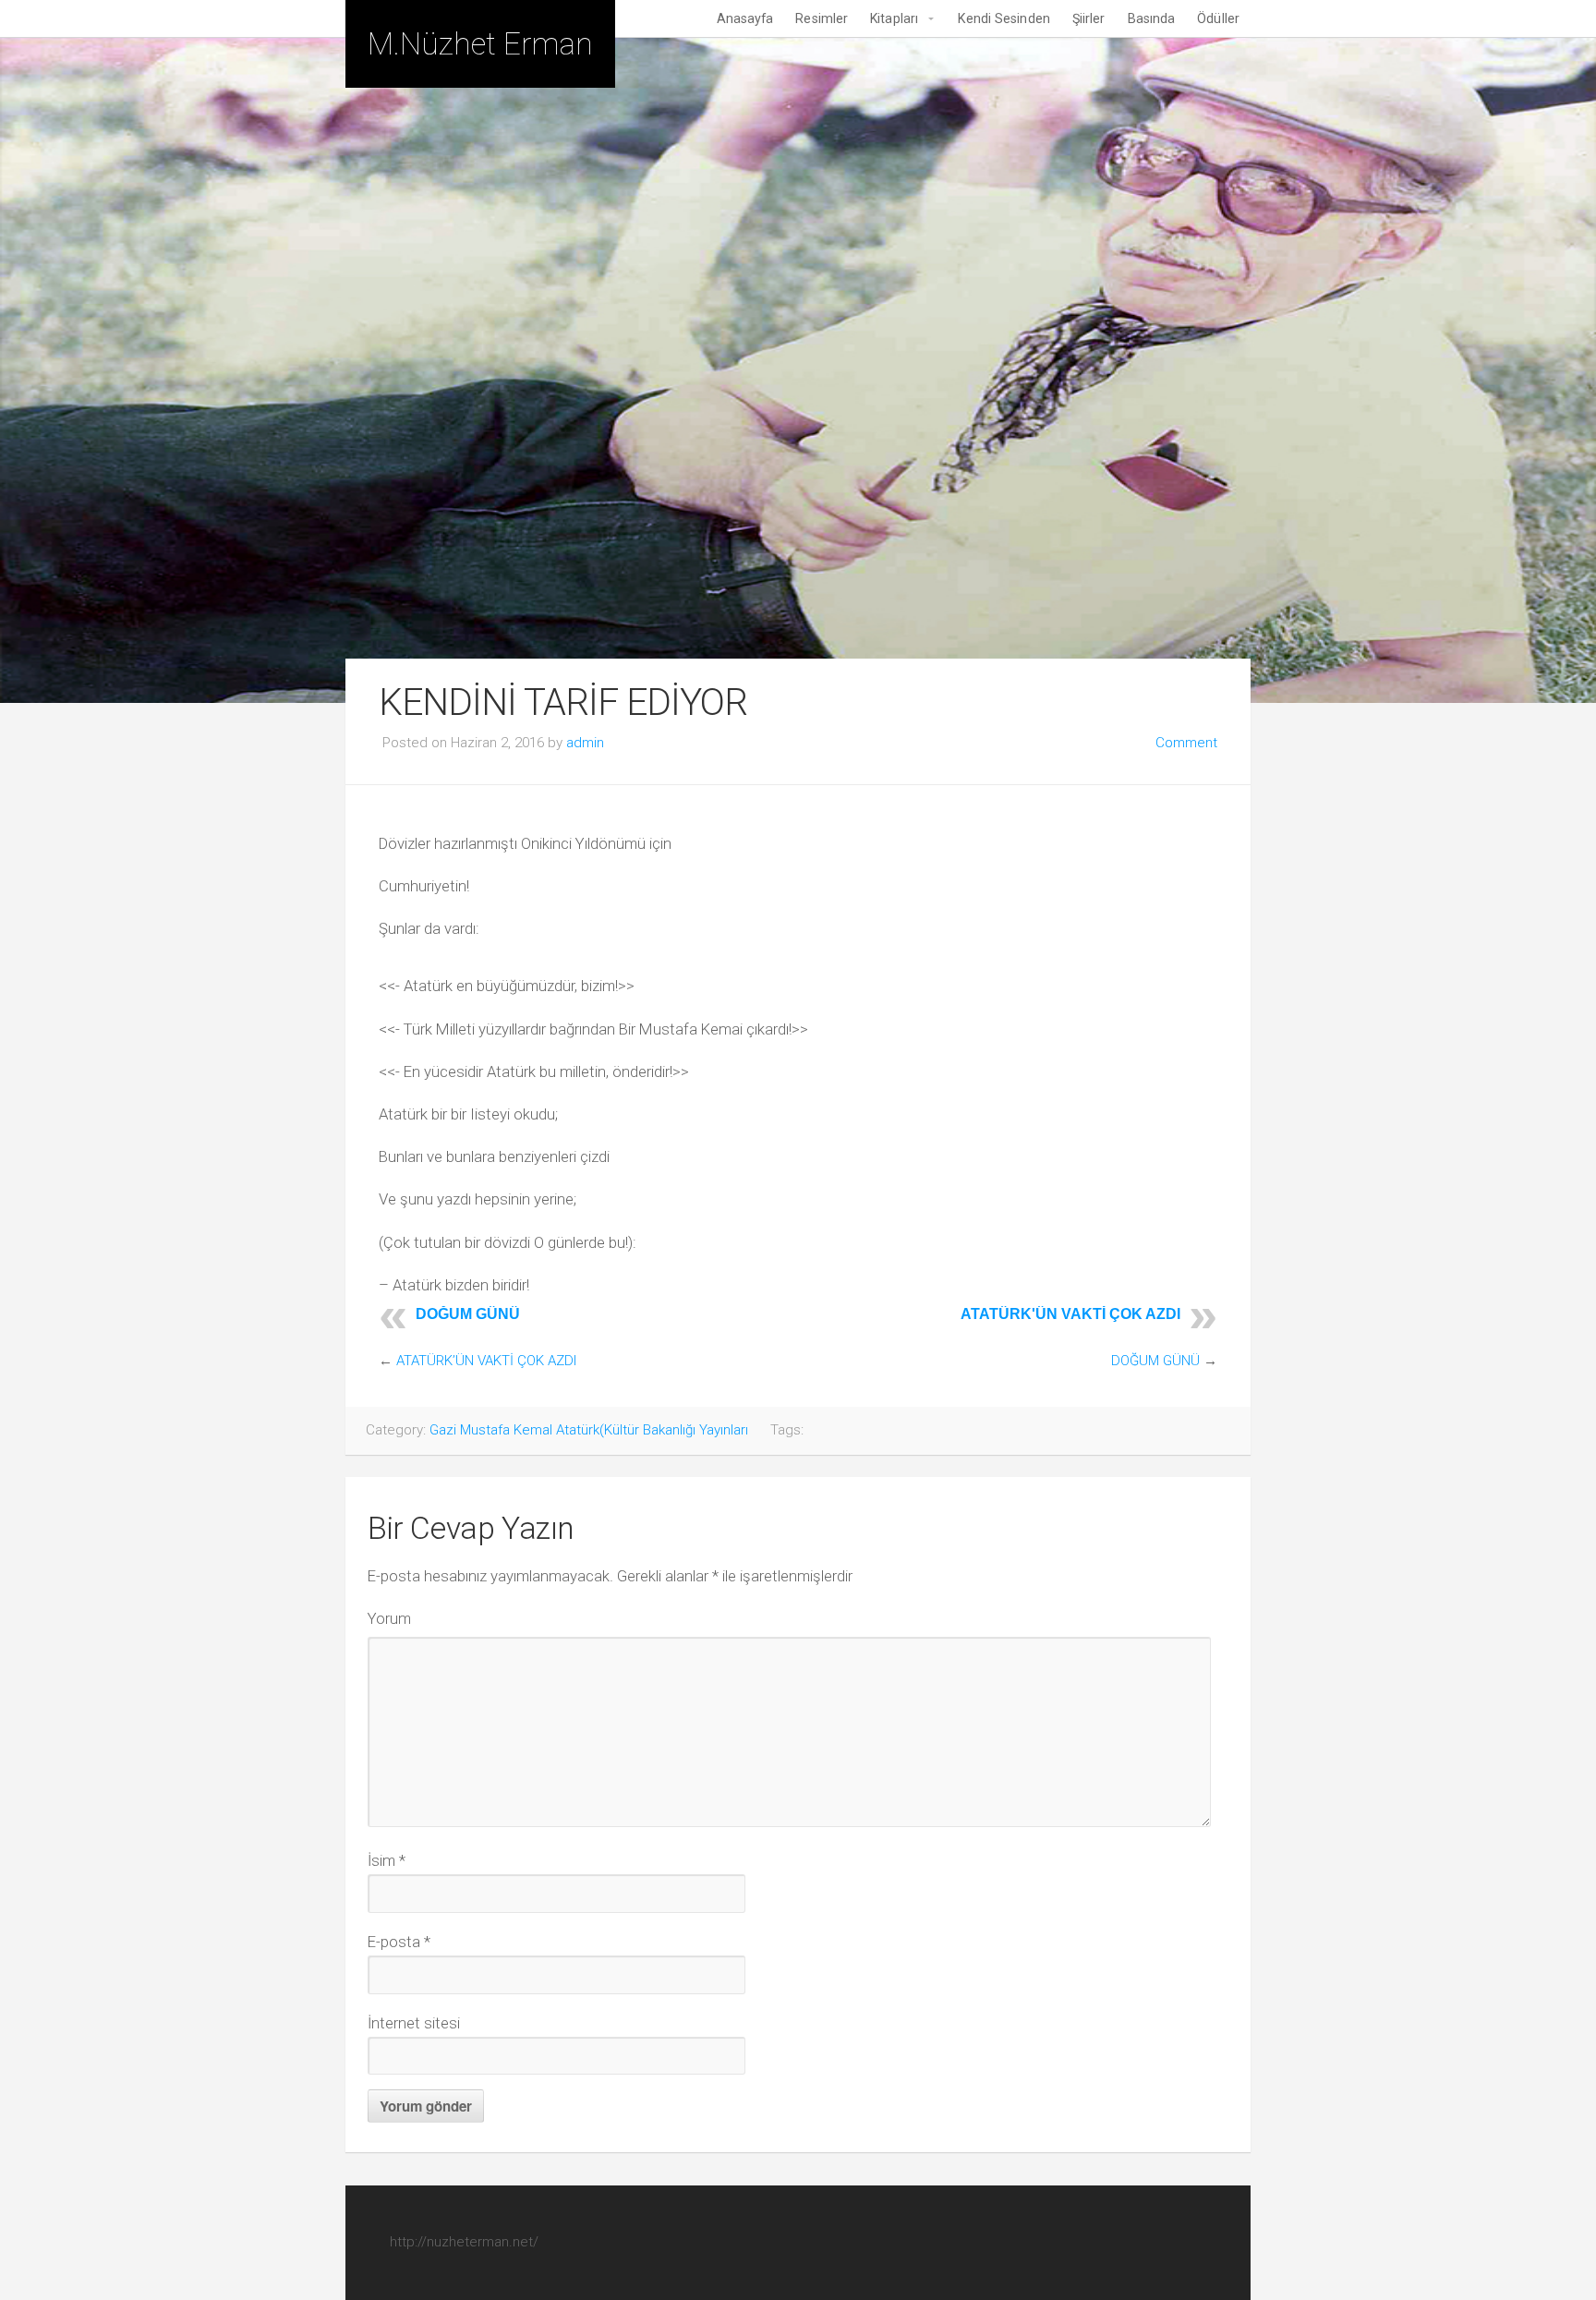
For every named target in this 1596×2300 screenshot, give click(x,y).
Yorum (389, 1618)
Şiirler (1089, 18)
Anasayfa (745, 18)
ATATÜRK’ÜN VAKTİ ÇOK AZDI (487, 1361)
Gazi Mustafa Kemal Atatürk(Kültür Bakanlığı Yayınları (589, 1430)
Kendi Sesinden (1004, 18)
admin (585, 743)
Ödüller (1218, 18)
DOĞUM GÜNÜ (468, 1314)
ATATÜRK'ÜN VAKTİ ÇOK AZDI (1070, 1314)
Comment (1186, 743)
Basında (1152, 18)
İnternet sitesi (414, 2023)
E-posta (399, 1942)
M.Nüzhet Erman (480, 44)
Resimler (822, 18)
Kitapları (894, 18)
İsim (387, 1860)
